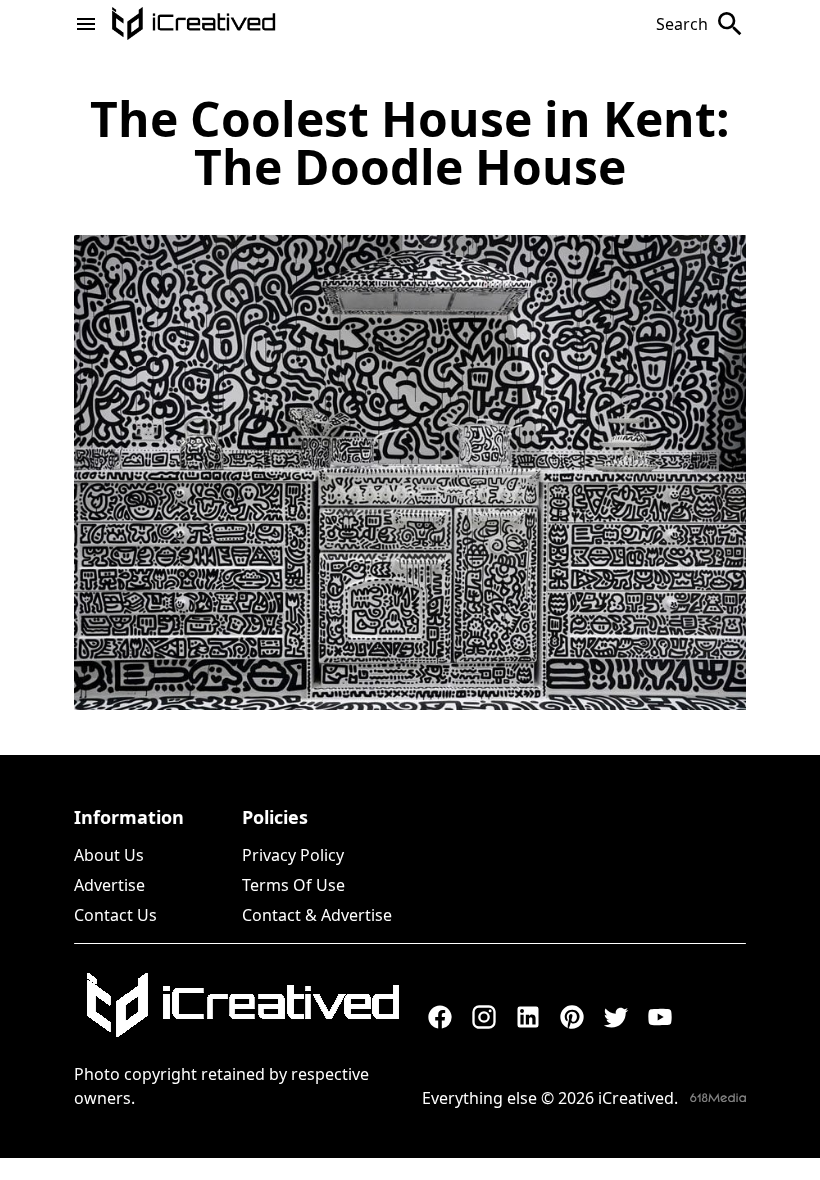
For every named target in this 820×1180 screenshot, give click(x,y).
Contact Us (115, 915)
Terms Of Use (293, 885)
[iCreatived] (242, 1005)
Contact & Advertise (317, 915)
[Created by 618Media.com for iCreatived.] (718, 1097)
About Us (109, 855)
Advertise (109, 885)
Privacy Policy (293, 855)
